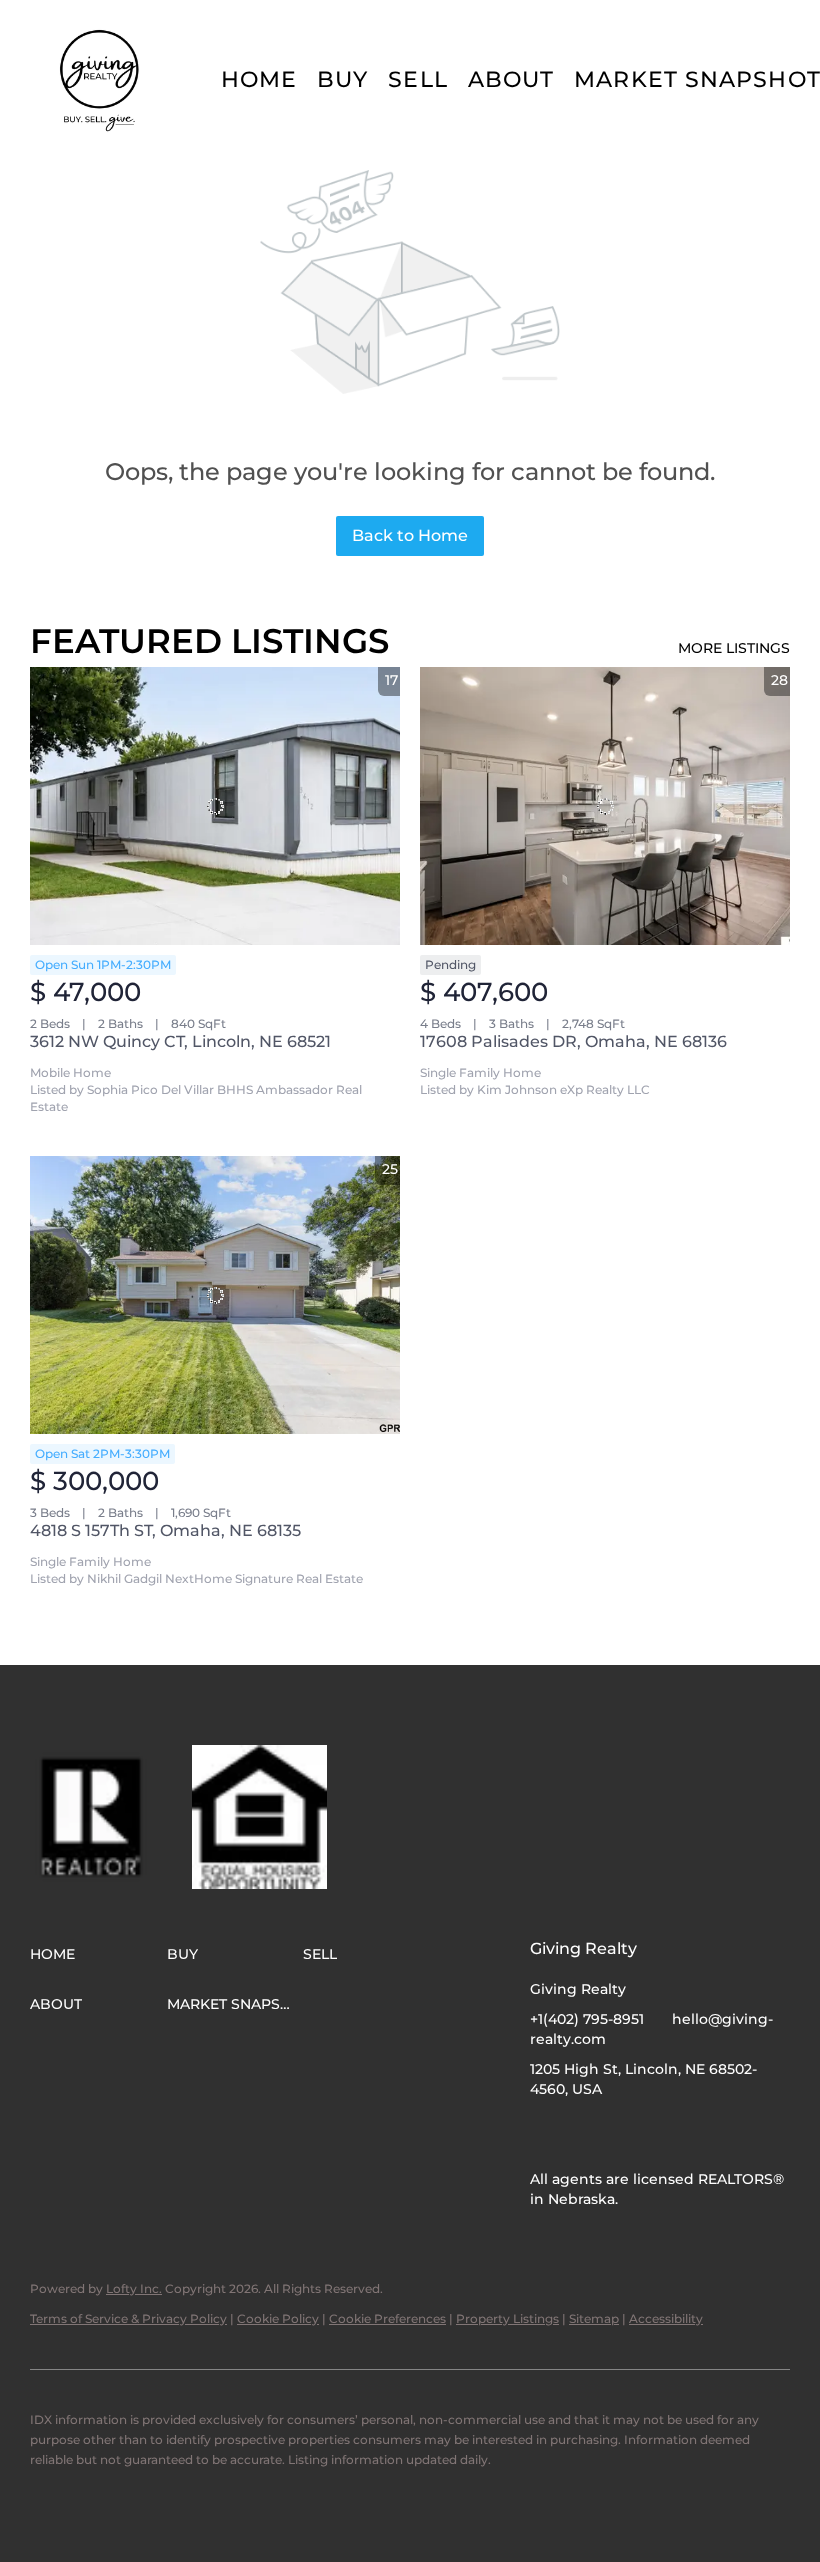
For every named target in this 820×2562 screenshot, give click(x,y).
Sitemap (594, 2318)
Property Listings (507, 2318)
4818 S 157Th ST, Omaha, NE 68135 (165, 1530)
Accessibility (666, 2318)
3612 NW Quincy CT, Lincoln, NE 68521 (180, 1041)
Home (259, 79)
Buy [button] (342, 79)
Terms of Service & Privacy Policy (128, 2318)
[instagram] (585, 2134)
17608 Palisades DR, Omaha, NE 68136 (573, 1041)
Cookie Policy (278, 2318)
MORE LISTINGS (734, 648)
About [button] (511, 79)
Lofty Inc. (134, 2288)
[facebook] (545, 2134)
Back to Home (410, 535)
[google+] (625, 2134)
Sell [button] (417, 79)
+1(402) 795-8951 (587, 2019)
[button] (101, 80)
